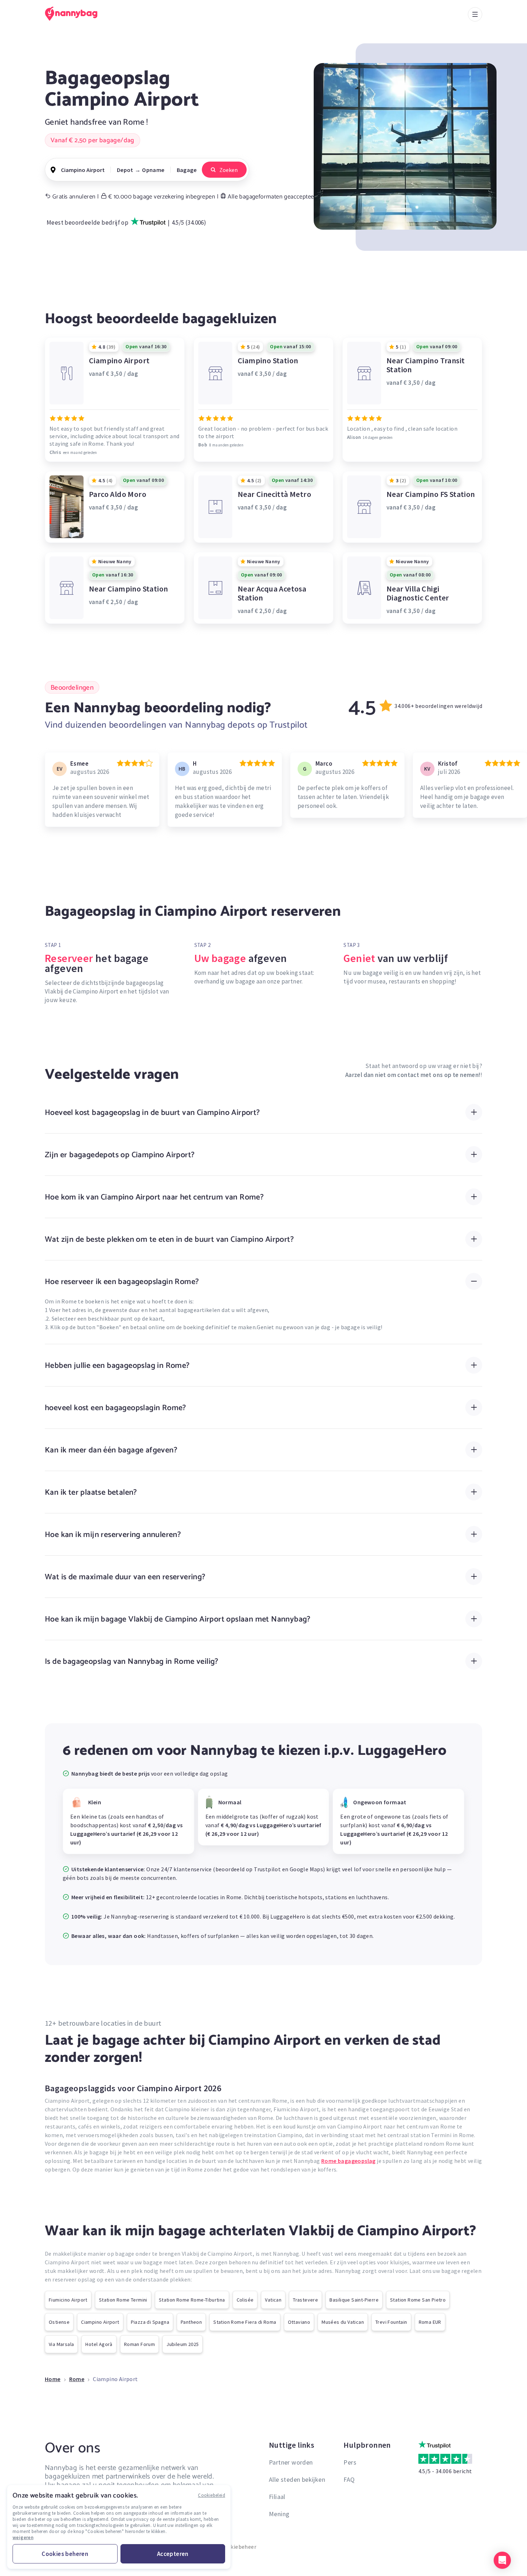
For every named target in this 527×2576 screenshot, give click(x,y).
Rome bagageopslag (348, 2161)
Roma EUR (430, 2322)
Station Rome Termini (123, 2300)
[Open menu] (475, 14)
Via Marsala (61, 2344)
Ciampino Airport (100, 2322)
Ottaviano (299, 2322)
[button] (502, 2560)
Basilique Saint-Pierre (354, 2300)
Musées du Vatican (343, 2322)
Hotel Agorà (99, 2344)
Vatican (273, 2300)
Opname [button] (153, 170)
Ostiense (59, 2322)
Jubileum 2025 (182, 2344)
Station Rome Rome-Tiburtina (192, 2300)
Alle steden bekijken (297, 2479)
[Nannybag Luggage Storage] (75, 14)
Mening (279, 2514)
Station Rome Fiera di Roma (245, 2322)
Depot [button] (125, 170)
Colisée (245, 2300)
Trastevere (305, 2300)
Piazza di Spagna (150, 2322)
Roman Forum (139, 2344)
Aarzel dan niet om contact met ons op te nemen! (413, 1075)
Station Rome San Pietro (418, 2300)
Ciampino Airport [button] (83, 170)
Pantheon (191, 2322)
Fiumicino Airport (68, 2300)
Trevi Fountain (391, 2322)
